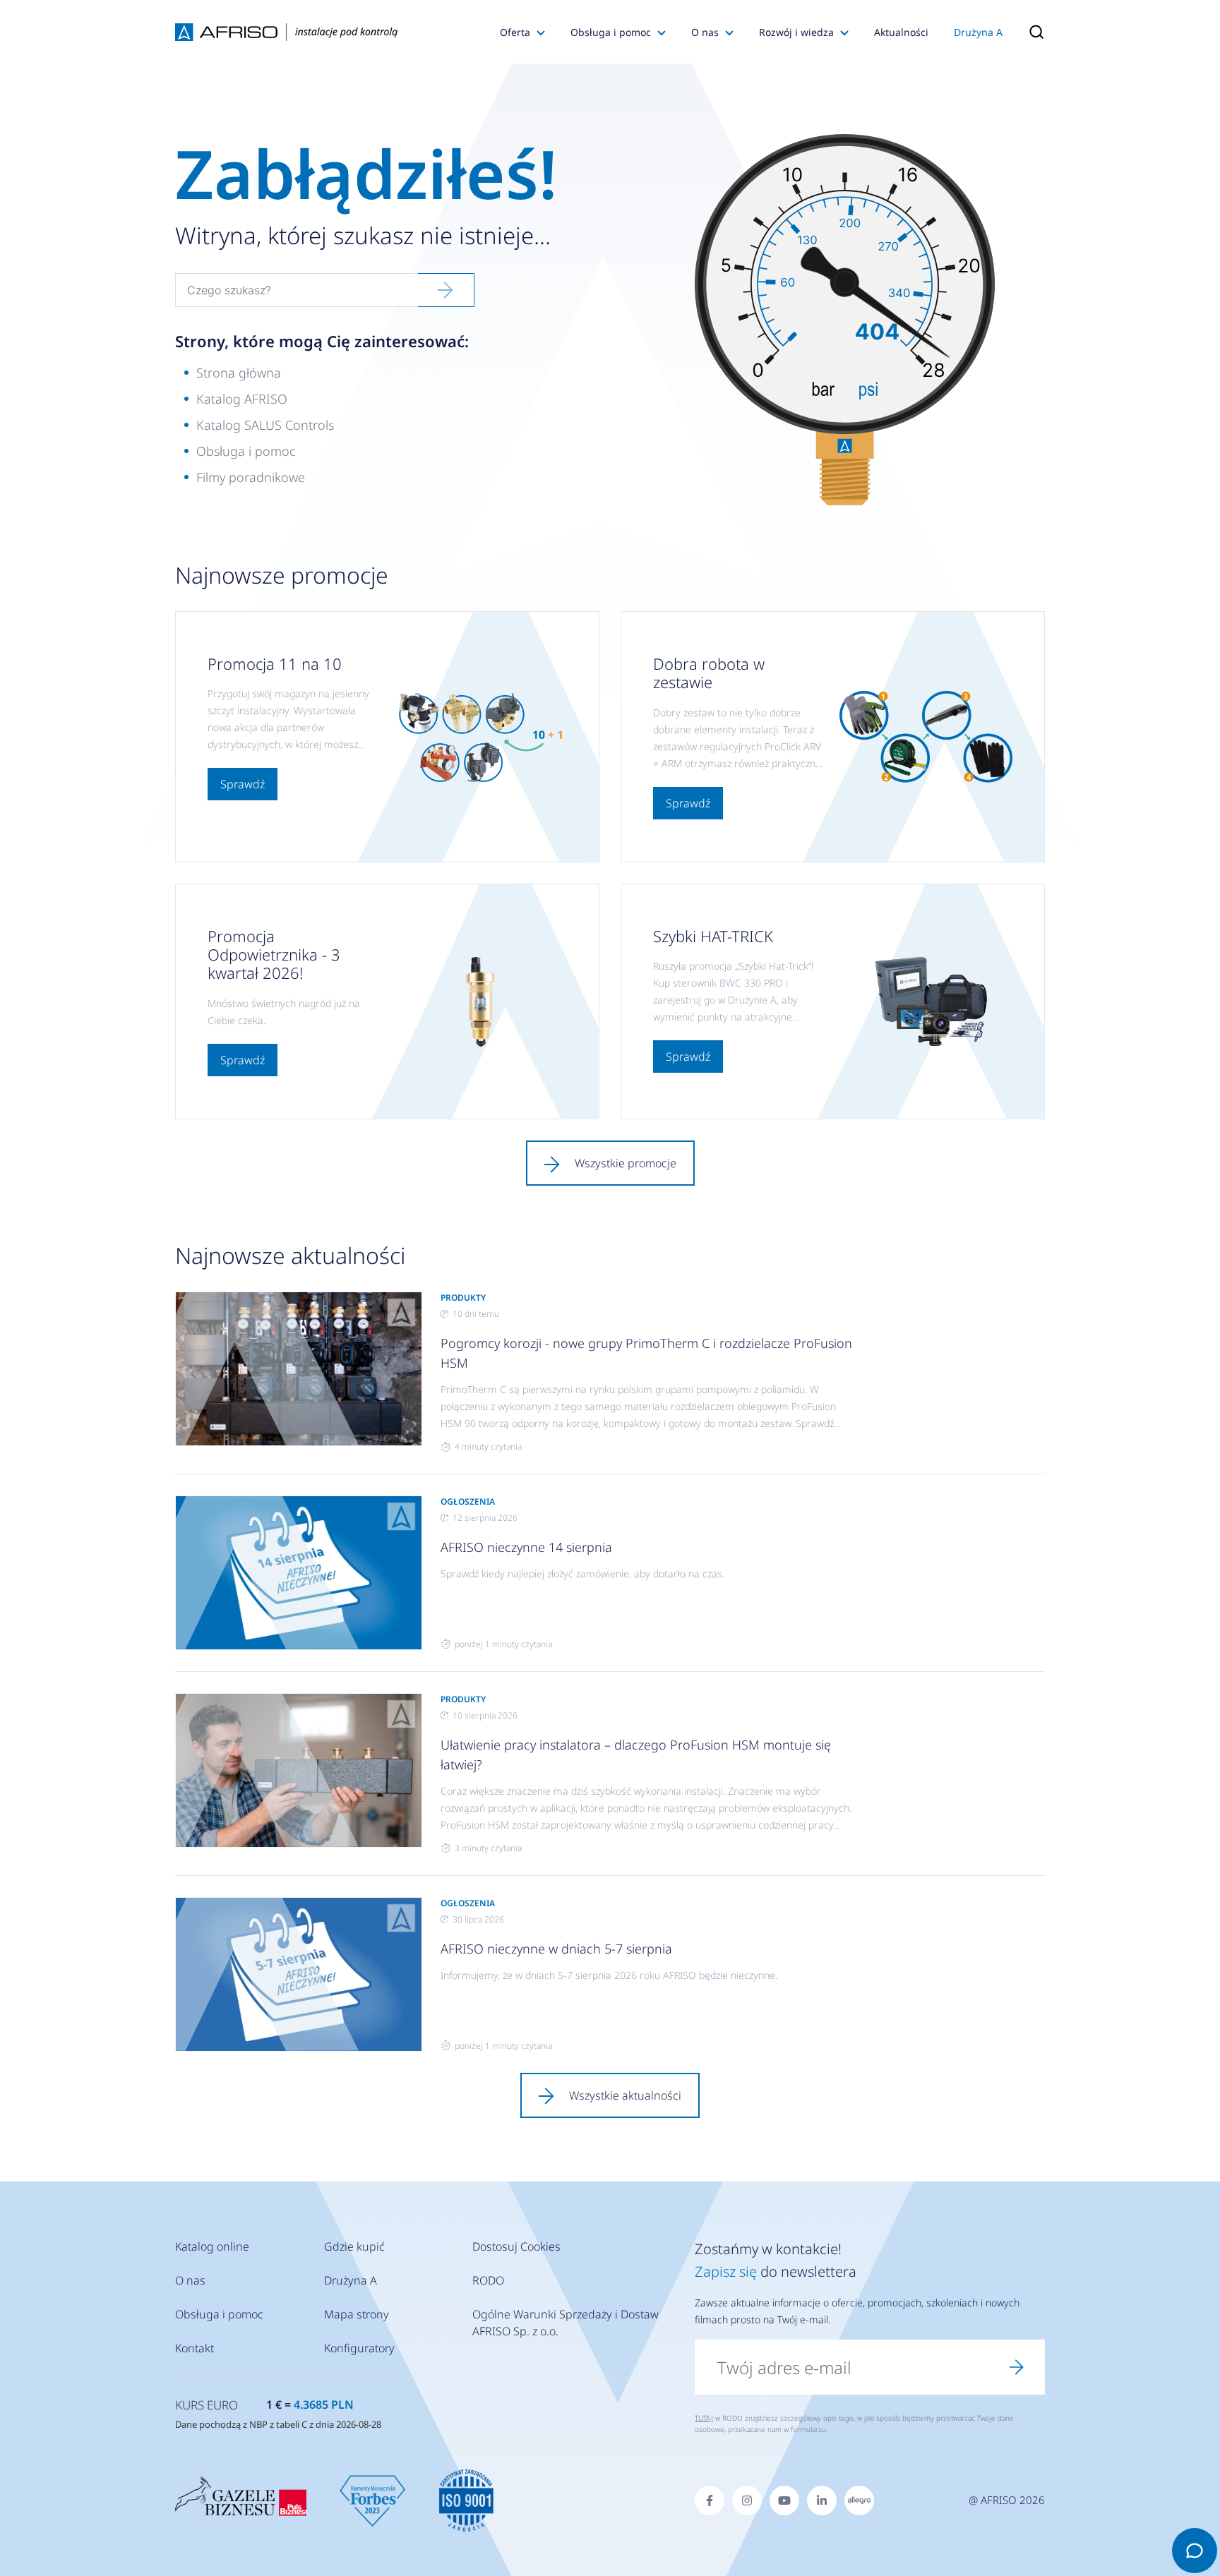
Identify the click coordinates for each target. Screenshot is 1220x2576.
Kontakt (195, 2348)
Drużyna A (978, 32)
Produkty (463, 1298)
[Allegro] (859, 2500)
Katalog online (212, 2246)
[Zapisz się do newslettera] (1017, 2367)
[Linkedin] (822, 2500)
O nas (705, 32)
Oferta (515, 32)
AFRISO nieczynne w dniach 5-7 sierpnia (556, 1949)
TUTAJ (704, 2418)
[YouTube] (784, 2500)
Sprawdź (243, 784)
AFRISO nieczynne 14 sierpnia (526, 1547)
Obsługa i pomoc (611, 32)
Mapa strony (357, 2314)
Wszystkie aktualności (625, 2095)
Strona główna (239, 373)
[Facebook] (710, 2500)
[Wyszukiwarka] (1030, 32)
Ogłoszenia (468, 1501)
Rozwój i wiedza (796, 32)
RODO (488, 2280)
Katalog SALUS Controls (265, 425)
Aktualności (901, 32)
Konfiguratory (359, 2348)
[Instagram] (747, 2500)
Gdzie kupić (354, 2246)
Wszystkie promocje (626, 1163)
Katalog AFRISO (242, 399)
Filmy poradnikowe (251, 477)
